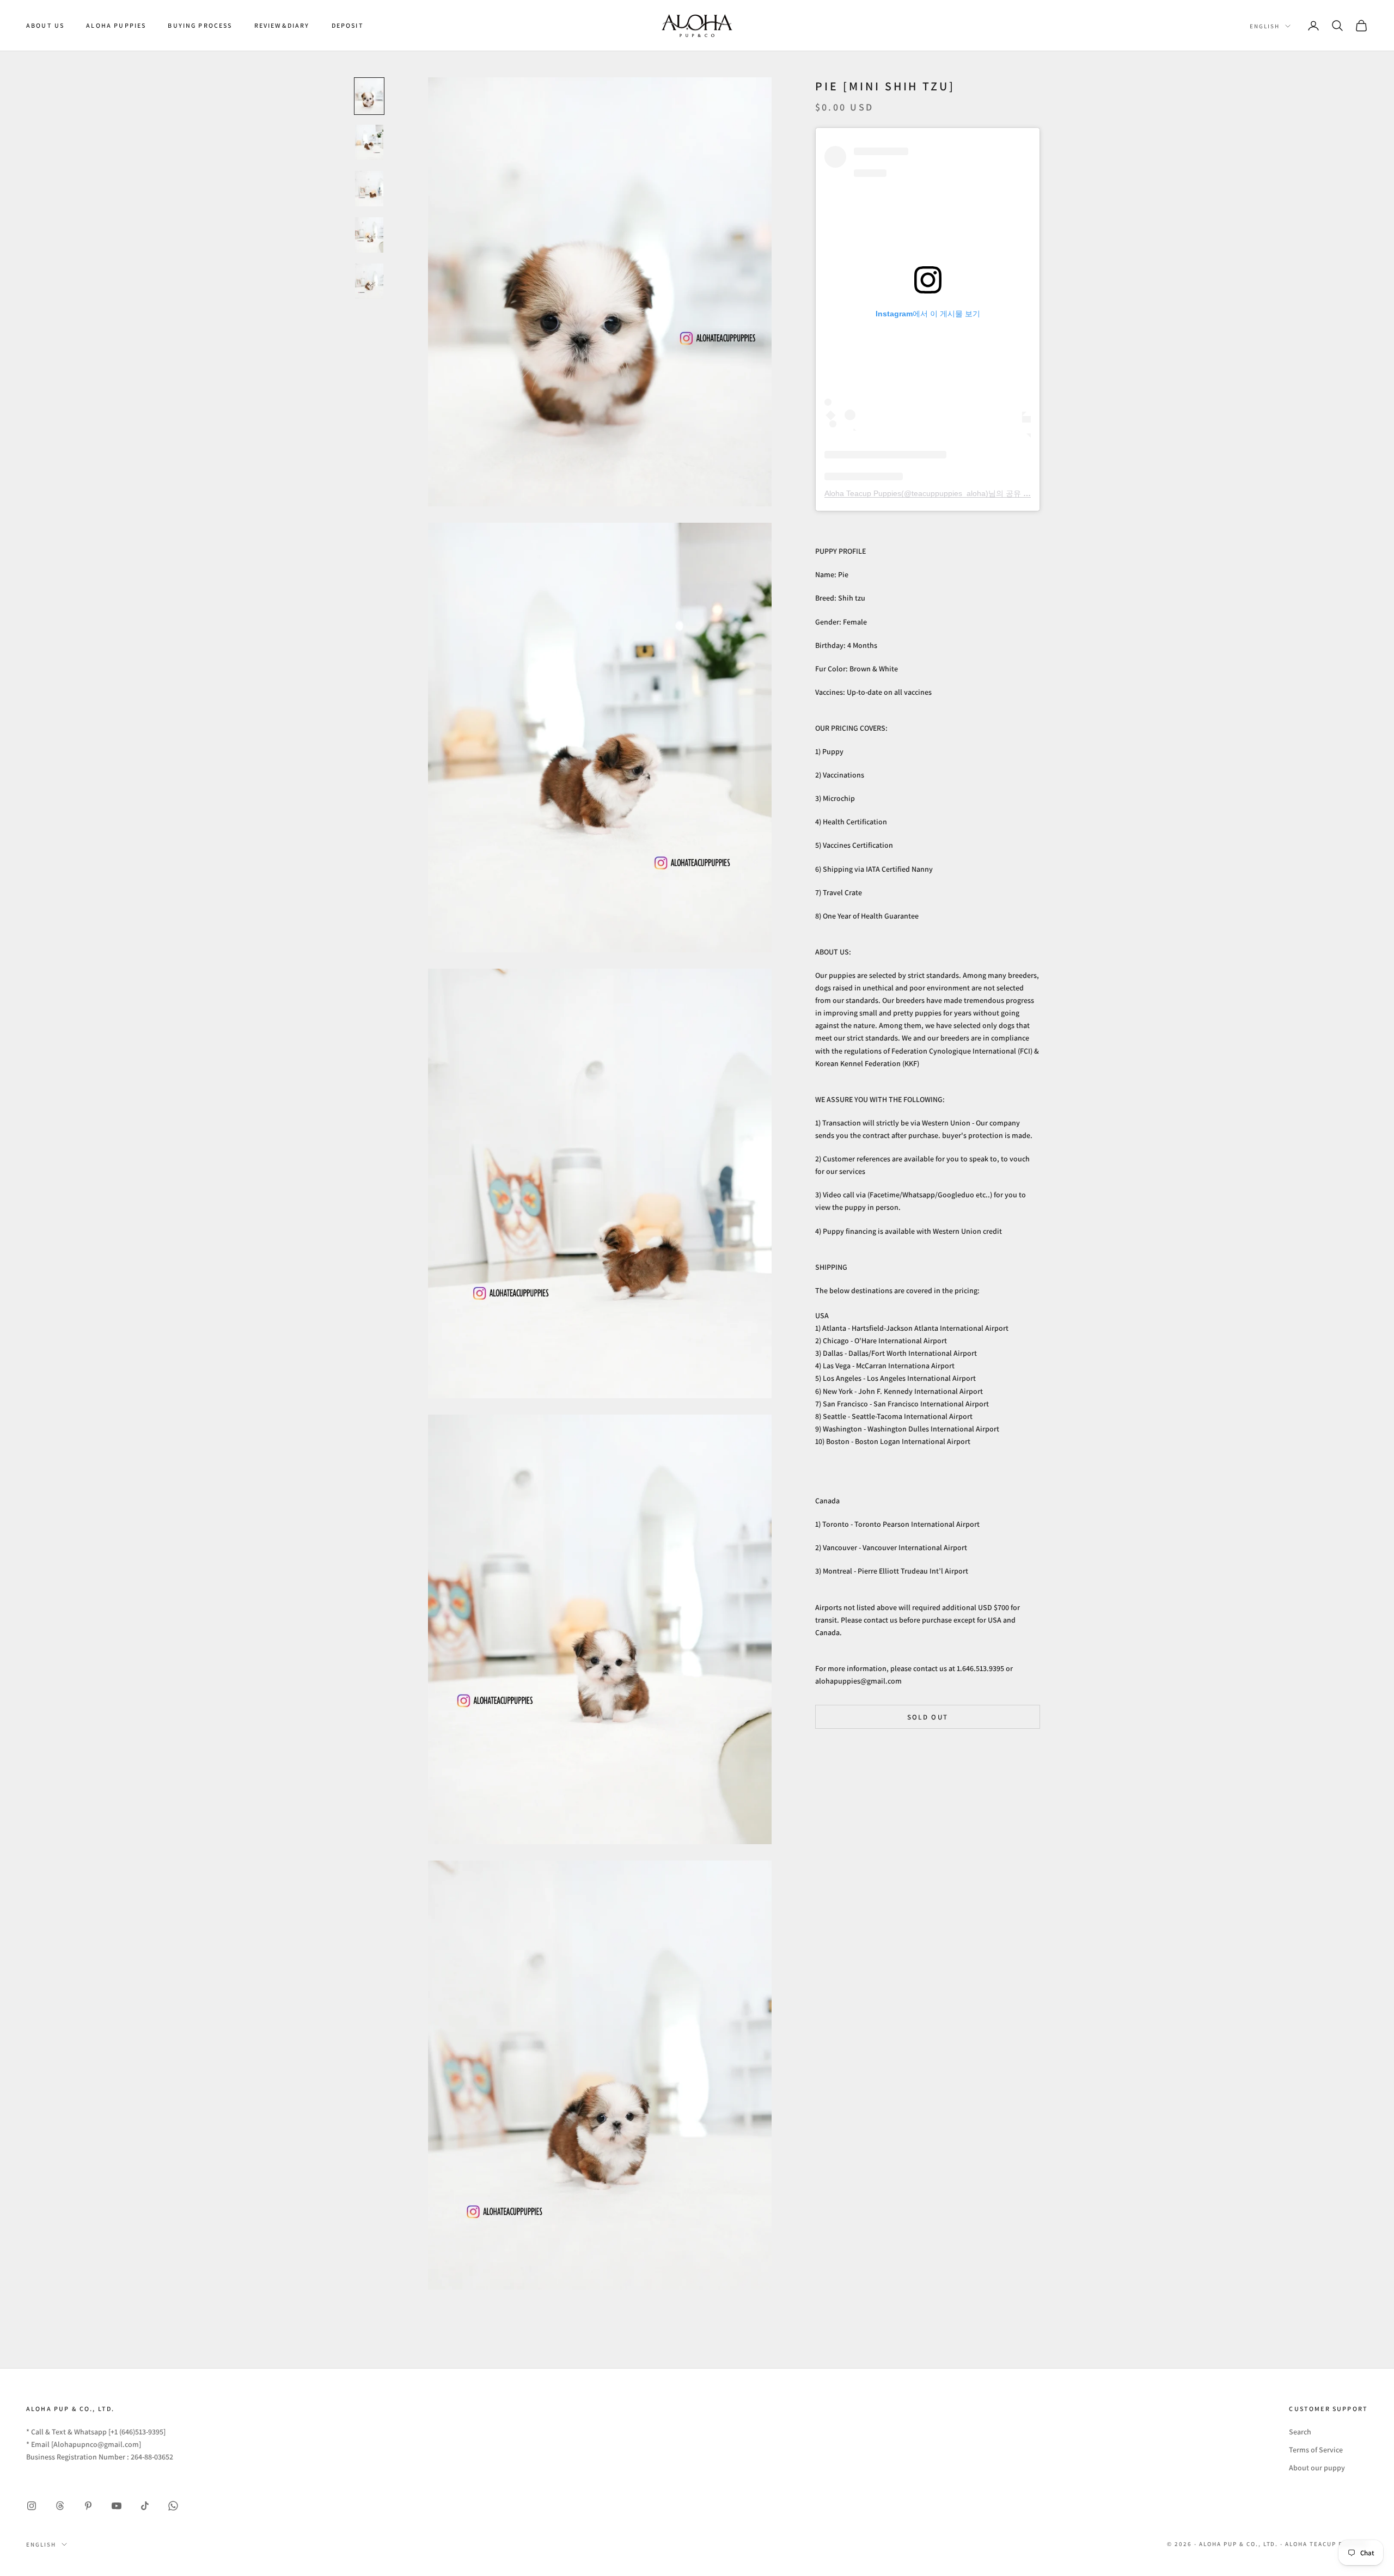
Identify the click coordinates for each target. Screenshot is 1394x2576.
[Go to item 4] (369, 235)
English (1265, 26)
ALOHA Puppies (116, 25)
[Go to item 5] (369, 281)
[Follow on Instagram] (32, 2506)
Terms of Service (1316, 2450)
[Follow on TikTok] (145, 2506)
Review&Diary (282, 25)
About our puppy (1317, 2468)
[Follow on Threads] (60, 2506)
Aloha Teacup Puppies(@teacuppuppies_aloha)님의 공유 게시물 (935, 493)
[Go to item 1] (369, 96)
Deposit (348, 25)
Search (1300, 2432)
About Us (45, 25)
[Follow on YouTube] (117, 2506)
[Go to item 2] (369, 142)
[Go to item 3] (369, 189)
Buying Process (200, 25)
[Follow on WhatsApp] (173, 2506)
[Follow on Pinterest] (88, 2506)
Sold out (928, 1717)
